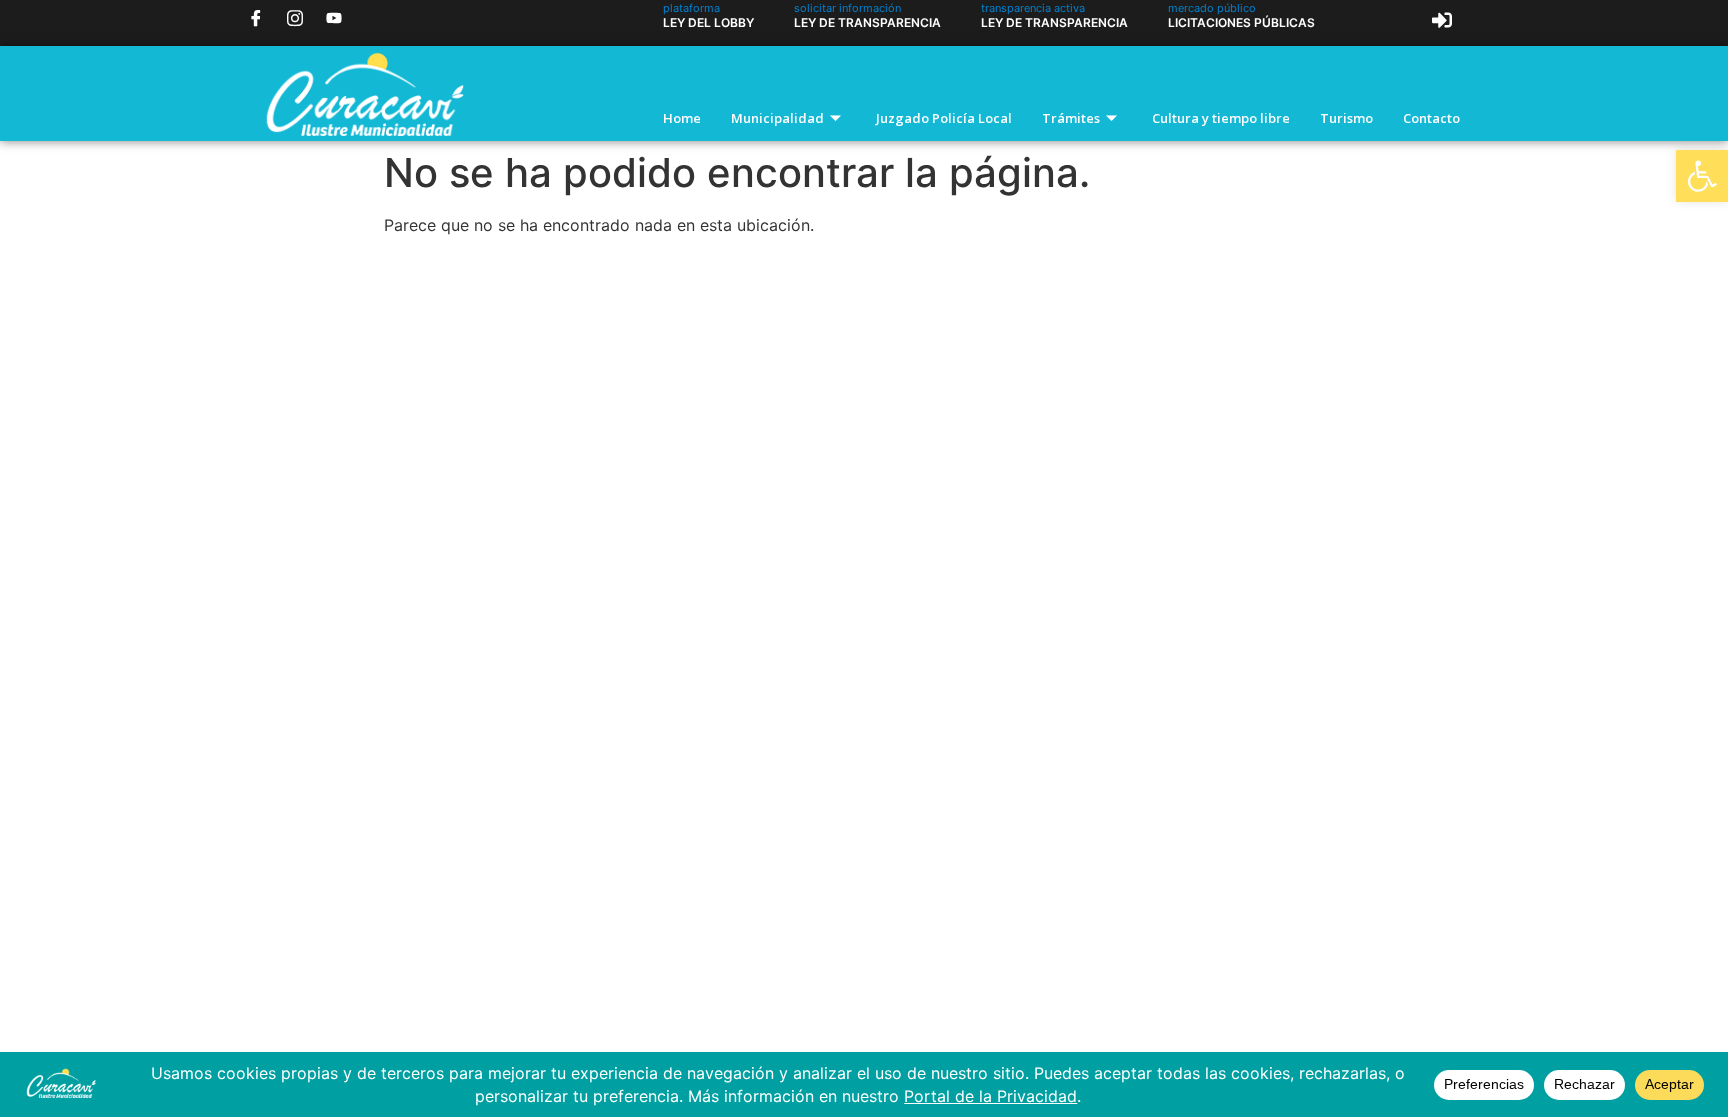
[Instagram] (295, 17)
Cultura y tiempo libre (1221, 118)
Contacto (1431, 118)
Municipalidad (777, 118)
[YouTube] (334, 17)
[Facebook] (256, 17)
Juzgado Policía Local (944, 118)
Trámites (1071, 118)
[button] (1702, 176)
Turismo (1346, 118)
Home (682, 118)
